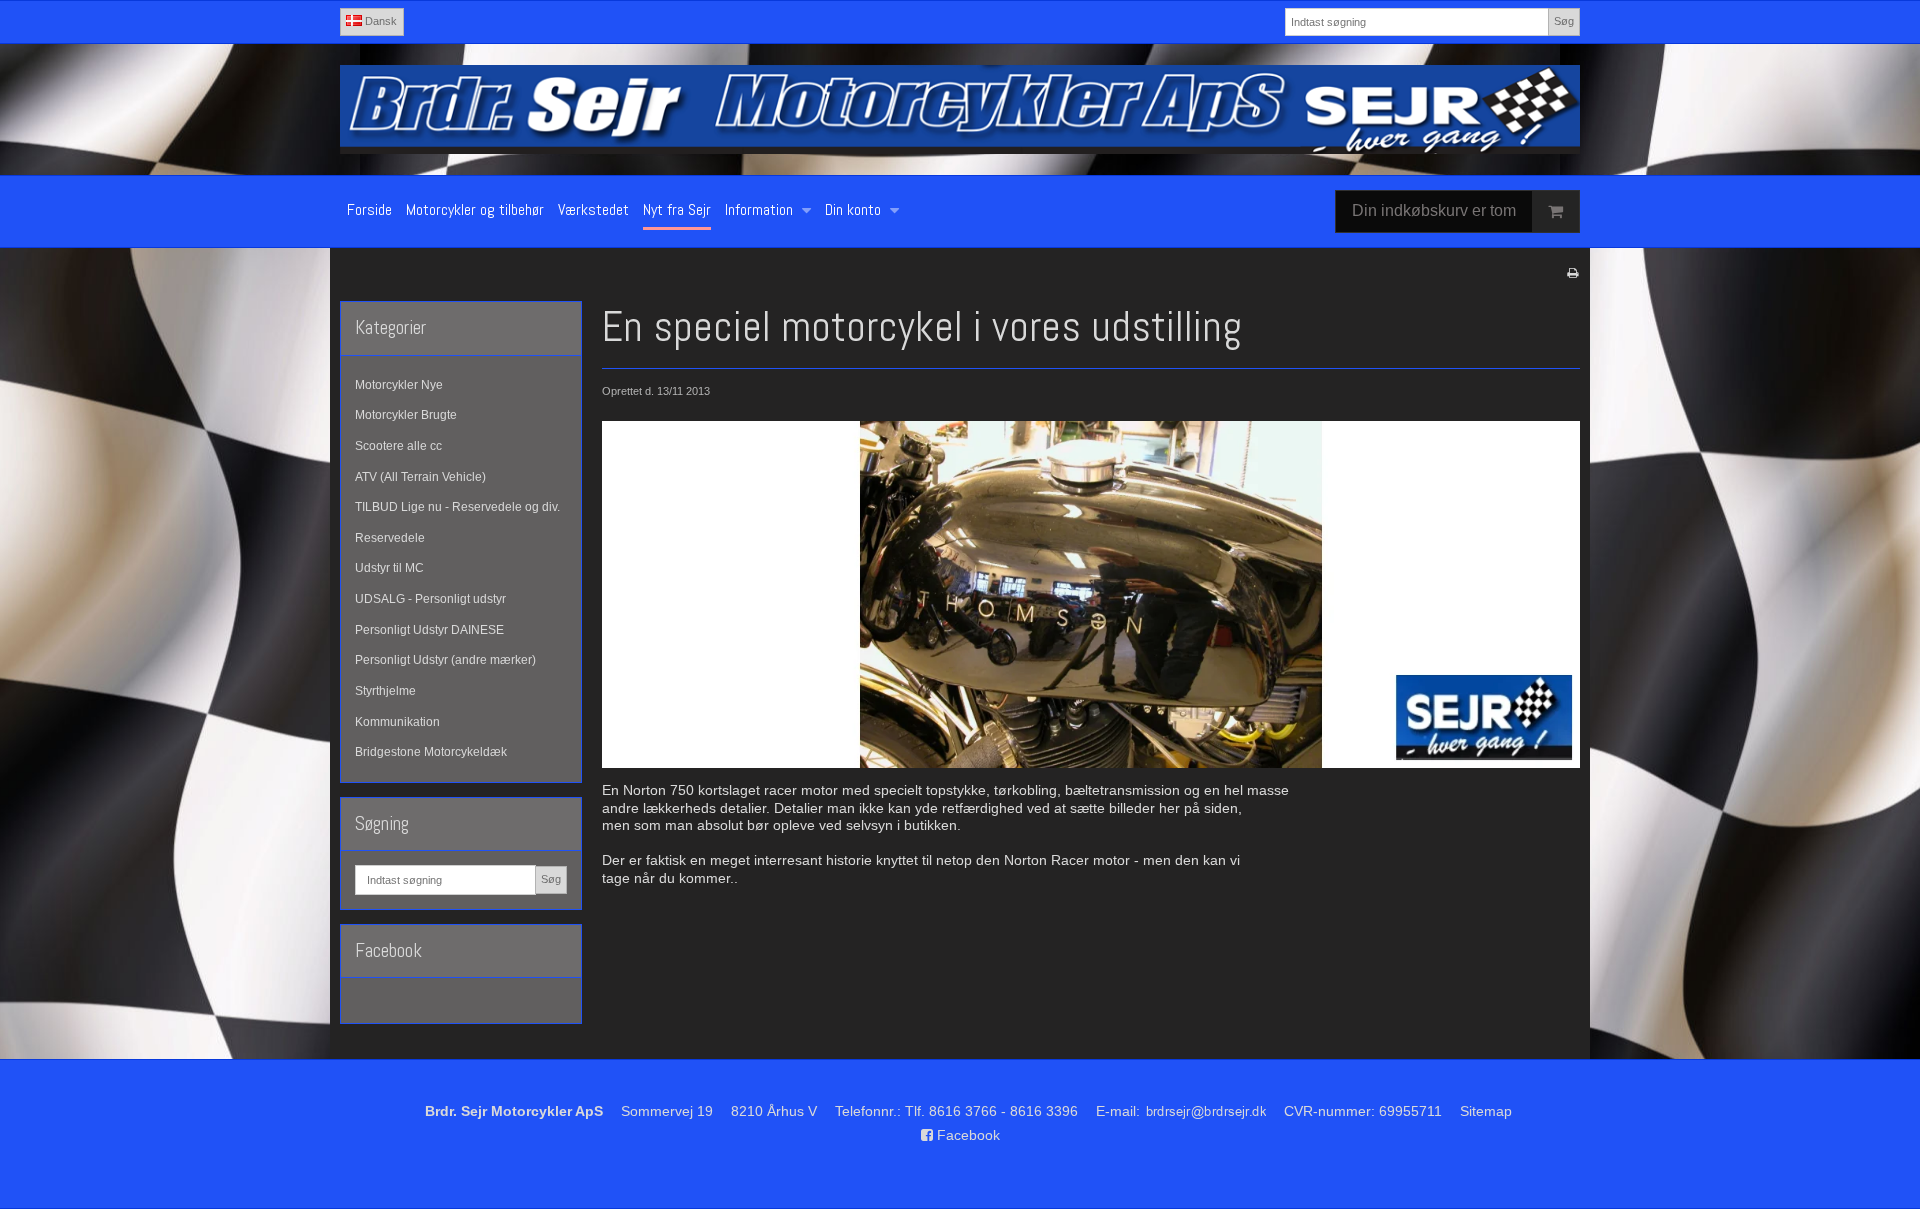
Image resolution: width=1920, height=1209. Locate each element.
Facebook (966, 1135)
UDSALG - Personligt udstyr (430, 599)
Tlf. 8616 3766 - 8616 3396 (991, 1111)
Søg (1564, 21)
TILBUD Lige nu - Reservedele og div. (457, 507)
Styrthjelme (385, 691)
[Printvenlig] (1572, 273)
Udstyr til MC (389, 568)
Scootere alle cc (398, 446)
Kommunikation (397, 722)
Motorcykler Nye (399, 385)
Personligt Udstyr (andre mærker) (445, 660)
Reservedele (390, 538)
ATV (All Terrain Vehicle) (420, 477)
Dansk (379, 21)
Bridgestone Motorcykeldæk (431, 752)
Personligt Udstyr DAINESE (429, 630)
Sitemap (1486, 1111)
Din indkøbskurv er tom (1434, 209)
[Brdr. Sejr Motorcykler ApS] (960, 109)
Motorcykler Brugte (406, 415)
